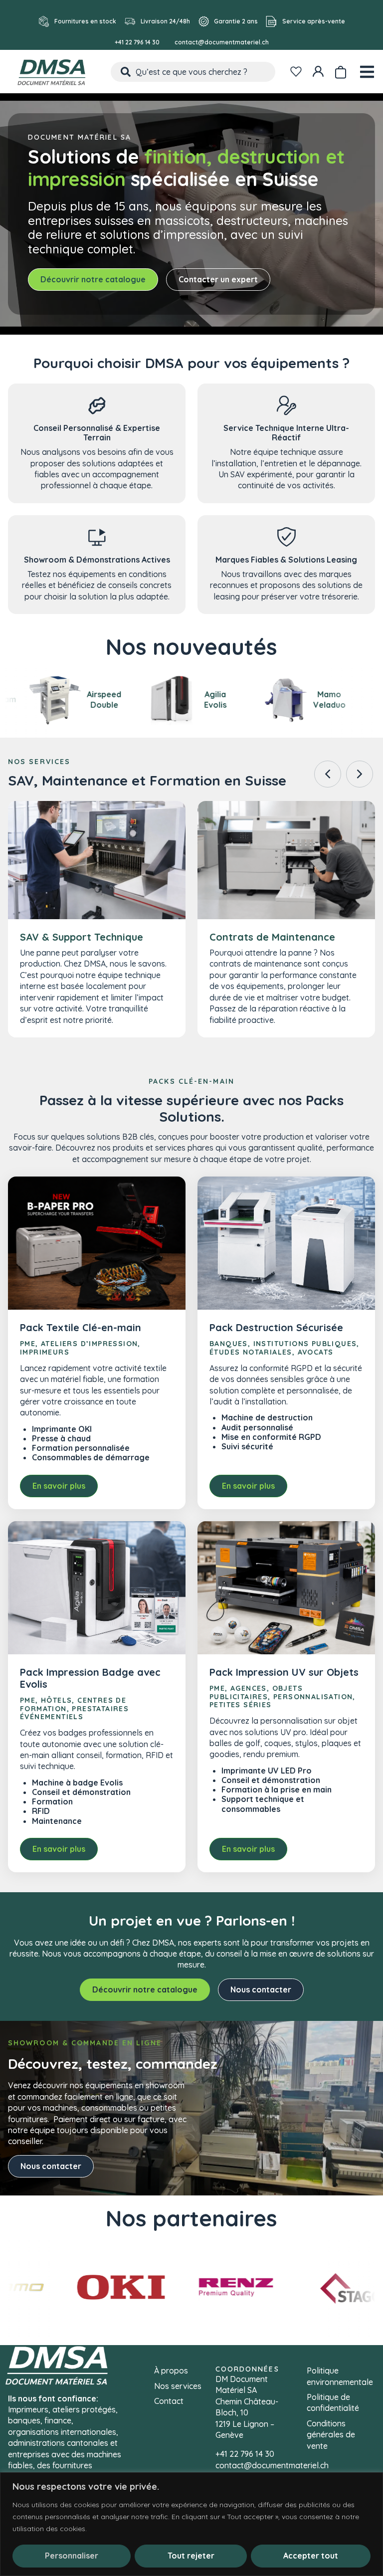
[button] (360, 774)
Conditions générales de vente (331, 2435)
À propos (171, 2371)
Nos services (178, 2386)
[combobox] (193, 72)
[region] (191, 2524)
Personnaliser (72, 2556)
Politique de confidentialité (333, 2402)
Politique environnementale (340, 2376)
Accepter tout (311, 2556)
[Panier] (340, 70)
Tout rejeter (191, 2556)
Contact (169, 2401)
